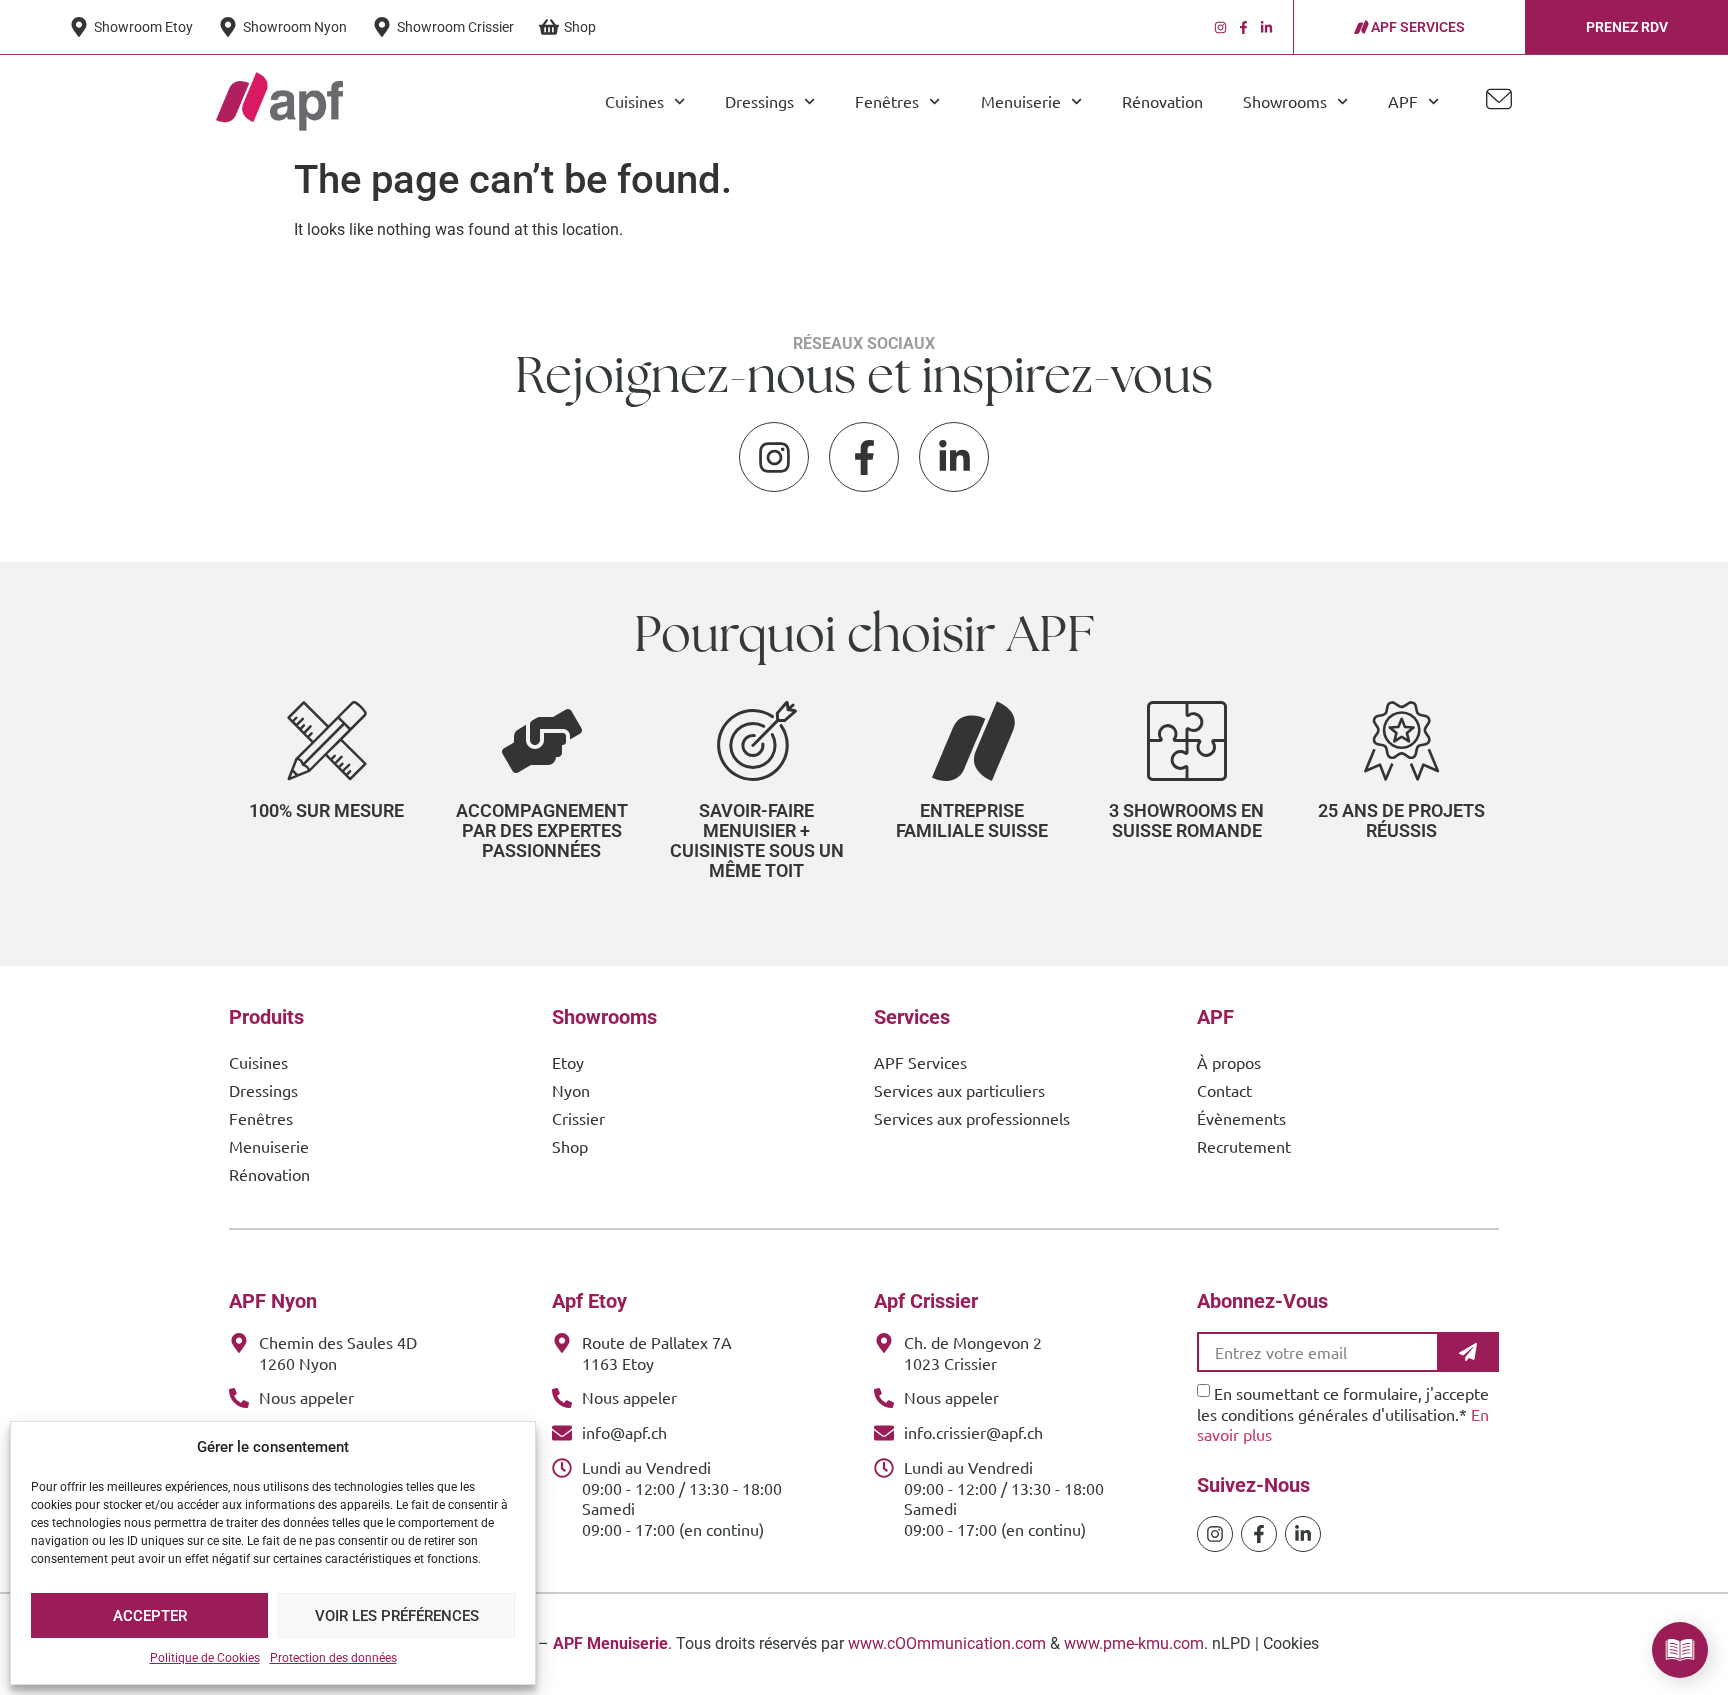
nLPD (1231, 1643)
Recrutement (1244, 1146)
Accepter (150, 1616)
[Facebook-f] (1243, 27)
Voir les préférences (397, 1616)
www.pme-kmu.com (1134, 1643)
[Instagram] (1220, 27)
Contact (1224, 1090)
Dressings (263, 1090)
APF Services (920, 1062)
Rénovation (1162, 101)
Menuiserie (269, 1146)
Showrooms (1285, 101)
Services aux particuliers (959, 1090)
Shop (570, 1146)
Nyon (571, 1090)
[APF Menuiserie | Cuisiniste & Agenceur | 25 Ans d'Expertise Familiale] (279, 101)
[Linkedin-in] (1266, 27)
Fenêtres (261, 1118)
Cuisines (258, 1062)
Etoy (568, 1062)
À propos (1229, 1062)
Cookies (1291, 1643)
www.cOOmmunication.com (947, 1643)
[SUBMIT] (1469, 1352)
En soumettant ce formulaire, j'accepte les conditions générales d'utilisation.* (1343, 1413)
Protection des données (333, 1658)
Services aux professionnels (972, 1118)
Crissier (578, 1118)
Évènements (1241, 1118)
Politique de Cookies (205, 1658)
